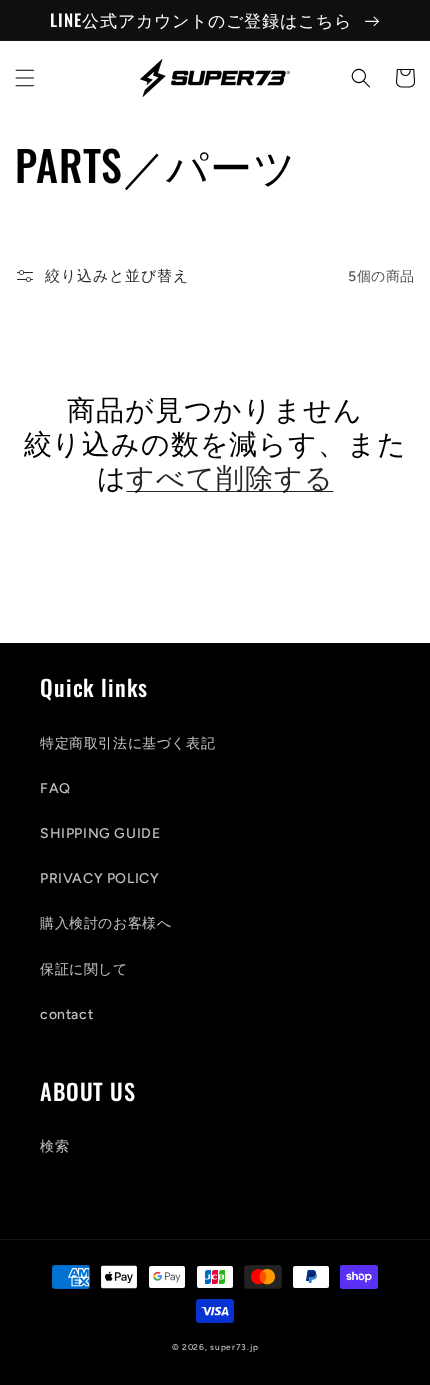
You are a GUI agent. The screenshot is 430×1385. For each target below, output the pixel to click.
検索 (54, 1146)
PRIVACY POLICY (99, 878)
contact (66, 1014)
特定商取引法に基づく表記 (127, 743)
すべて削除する (229, 476)
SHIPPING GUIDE (100, 833)
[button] (25, 78)
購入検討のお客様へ (105, 923)
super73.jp (234, 1347)
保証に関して (84, 969)
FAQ (55, 788)
